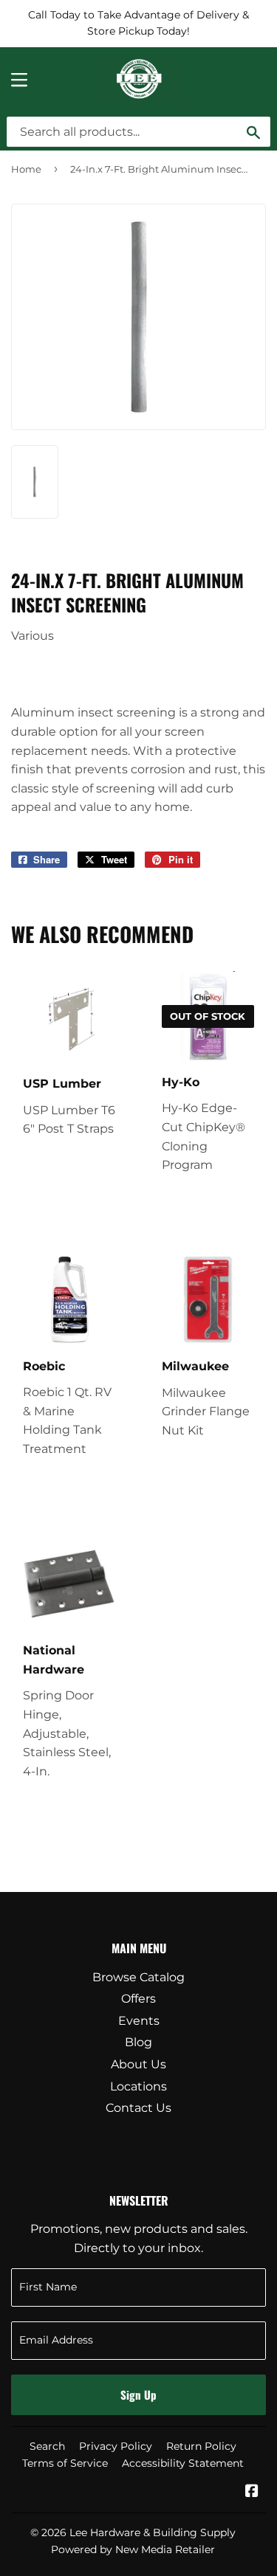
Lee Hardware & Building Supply (153, 2532)
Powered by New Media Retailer (133, 2549)
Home (26, 169)
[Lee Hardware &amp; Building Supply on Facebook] (252, 2492)
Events (139, 2021)
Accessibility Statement (183, 2463)
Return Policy (201, 2446)
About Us (138, 2064)
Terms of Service (65, 2463)
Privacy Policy (116, 2446)
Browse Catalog (138, 1977)
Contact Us (138, 2108)
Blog (138, 2042)
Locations (138, 2086)
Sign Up (138, 2394)
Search (47, 2446)
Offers (138, 1999)
